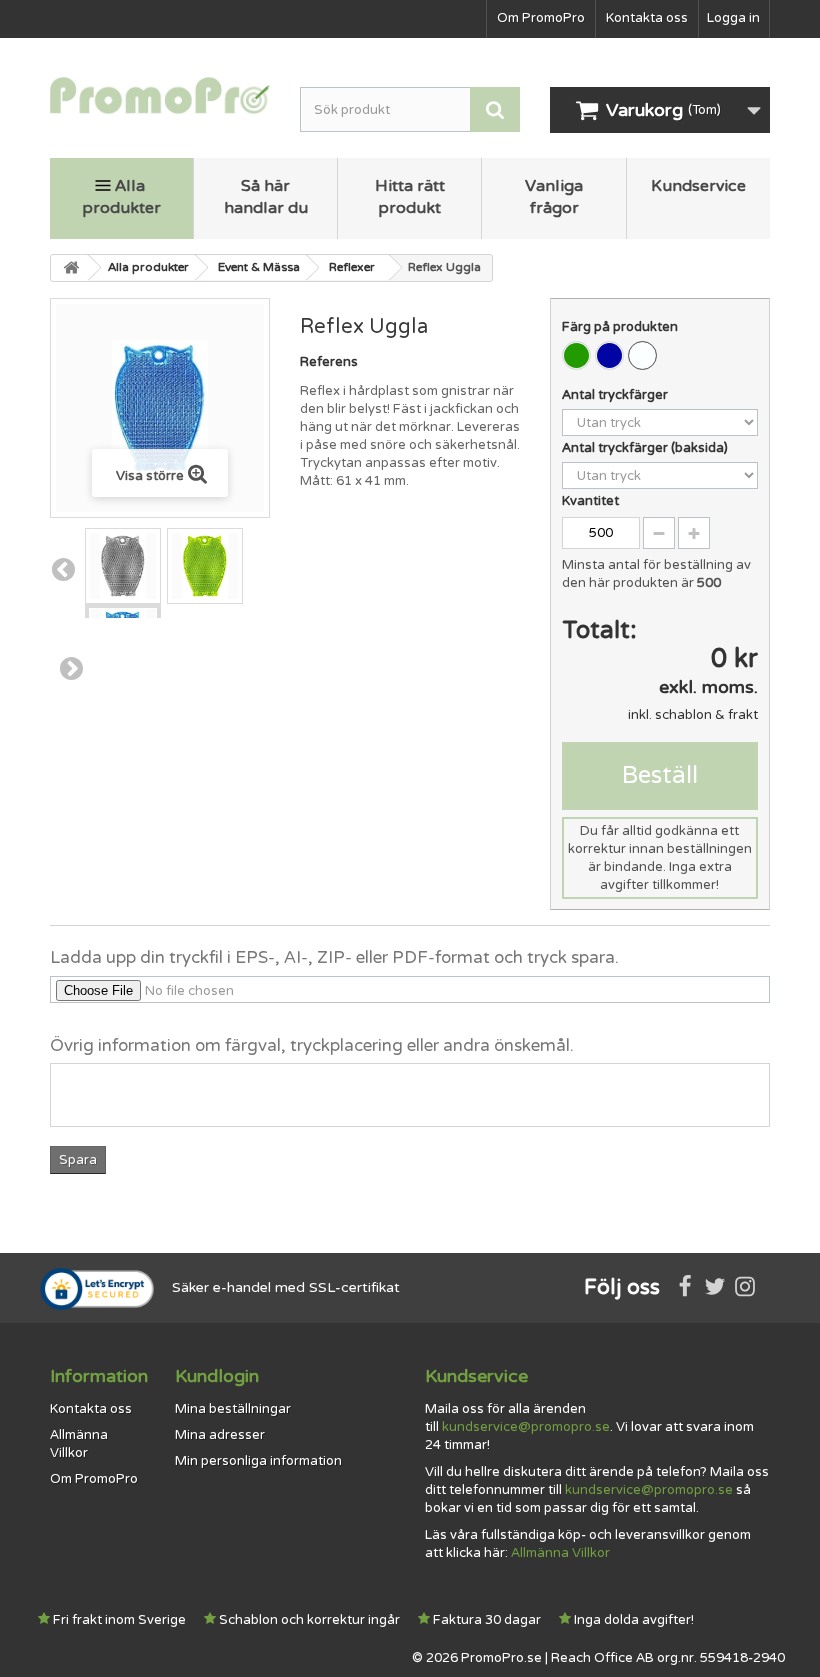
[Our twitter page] (715, 1288)
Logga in (733, 18)
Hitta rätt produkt (410, 197)
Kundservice (698, 186)
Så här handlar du (266, 197)
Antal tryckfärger (616, 395)
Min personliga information (258, 1461)
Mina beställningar (233, 1409)
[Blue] (609, 355)
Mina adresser (220, 1435)
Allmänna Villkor (560, 1553)
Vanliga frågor (554, 197)
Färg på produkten (621, 327)
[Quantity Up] (694, 533)
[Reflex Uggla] (123, 566)
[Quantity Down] (659, 533)
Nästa (71, 668)
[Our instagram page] (745, 1288)
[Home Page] (70, 268)
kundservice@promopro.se (526, 1427)
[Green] (576, 355)
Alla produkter (121, 197)
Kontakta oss (647, 18)
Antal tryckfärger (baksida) (646, 448)
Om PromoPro (541, 18)
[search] (495, 109)
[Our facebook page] (685, 1288)
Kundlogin (217, 1376)
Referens (329, 362)
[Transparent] (642, 355)
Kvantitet (590, 501)
